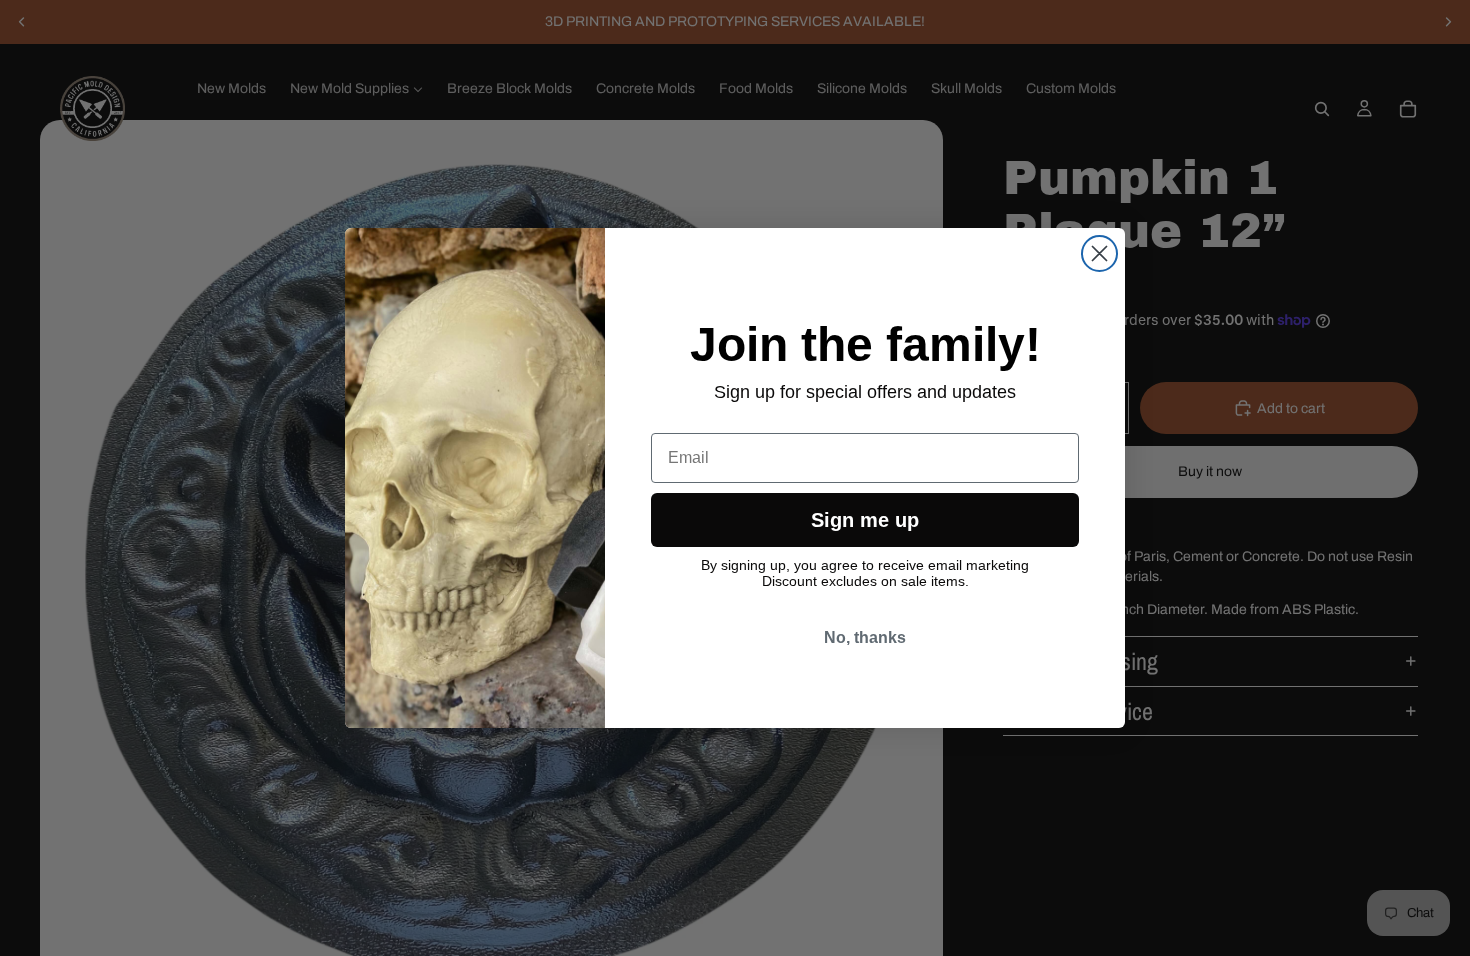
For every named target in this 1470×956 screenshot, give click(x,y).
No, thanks (865, 637)
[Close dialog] (1099, 253)
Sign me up (865, 520)
